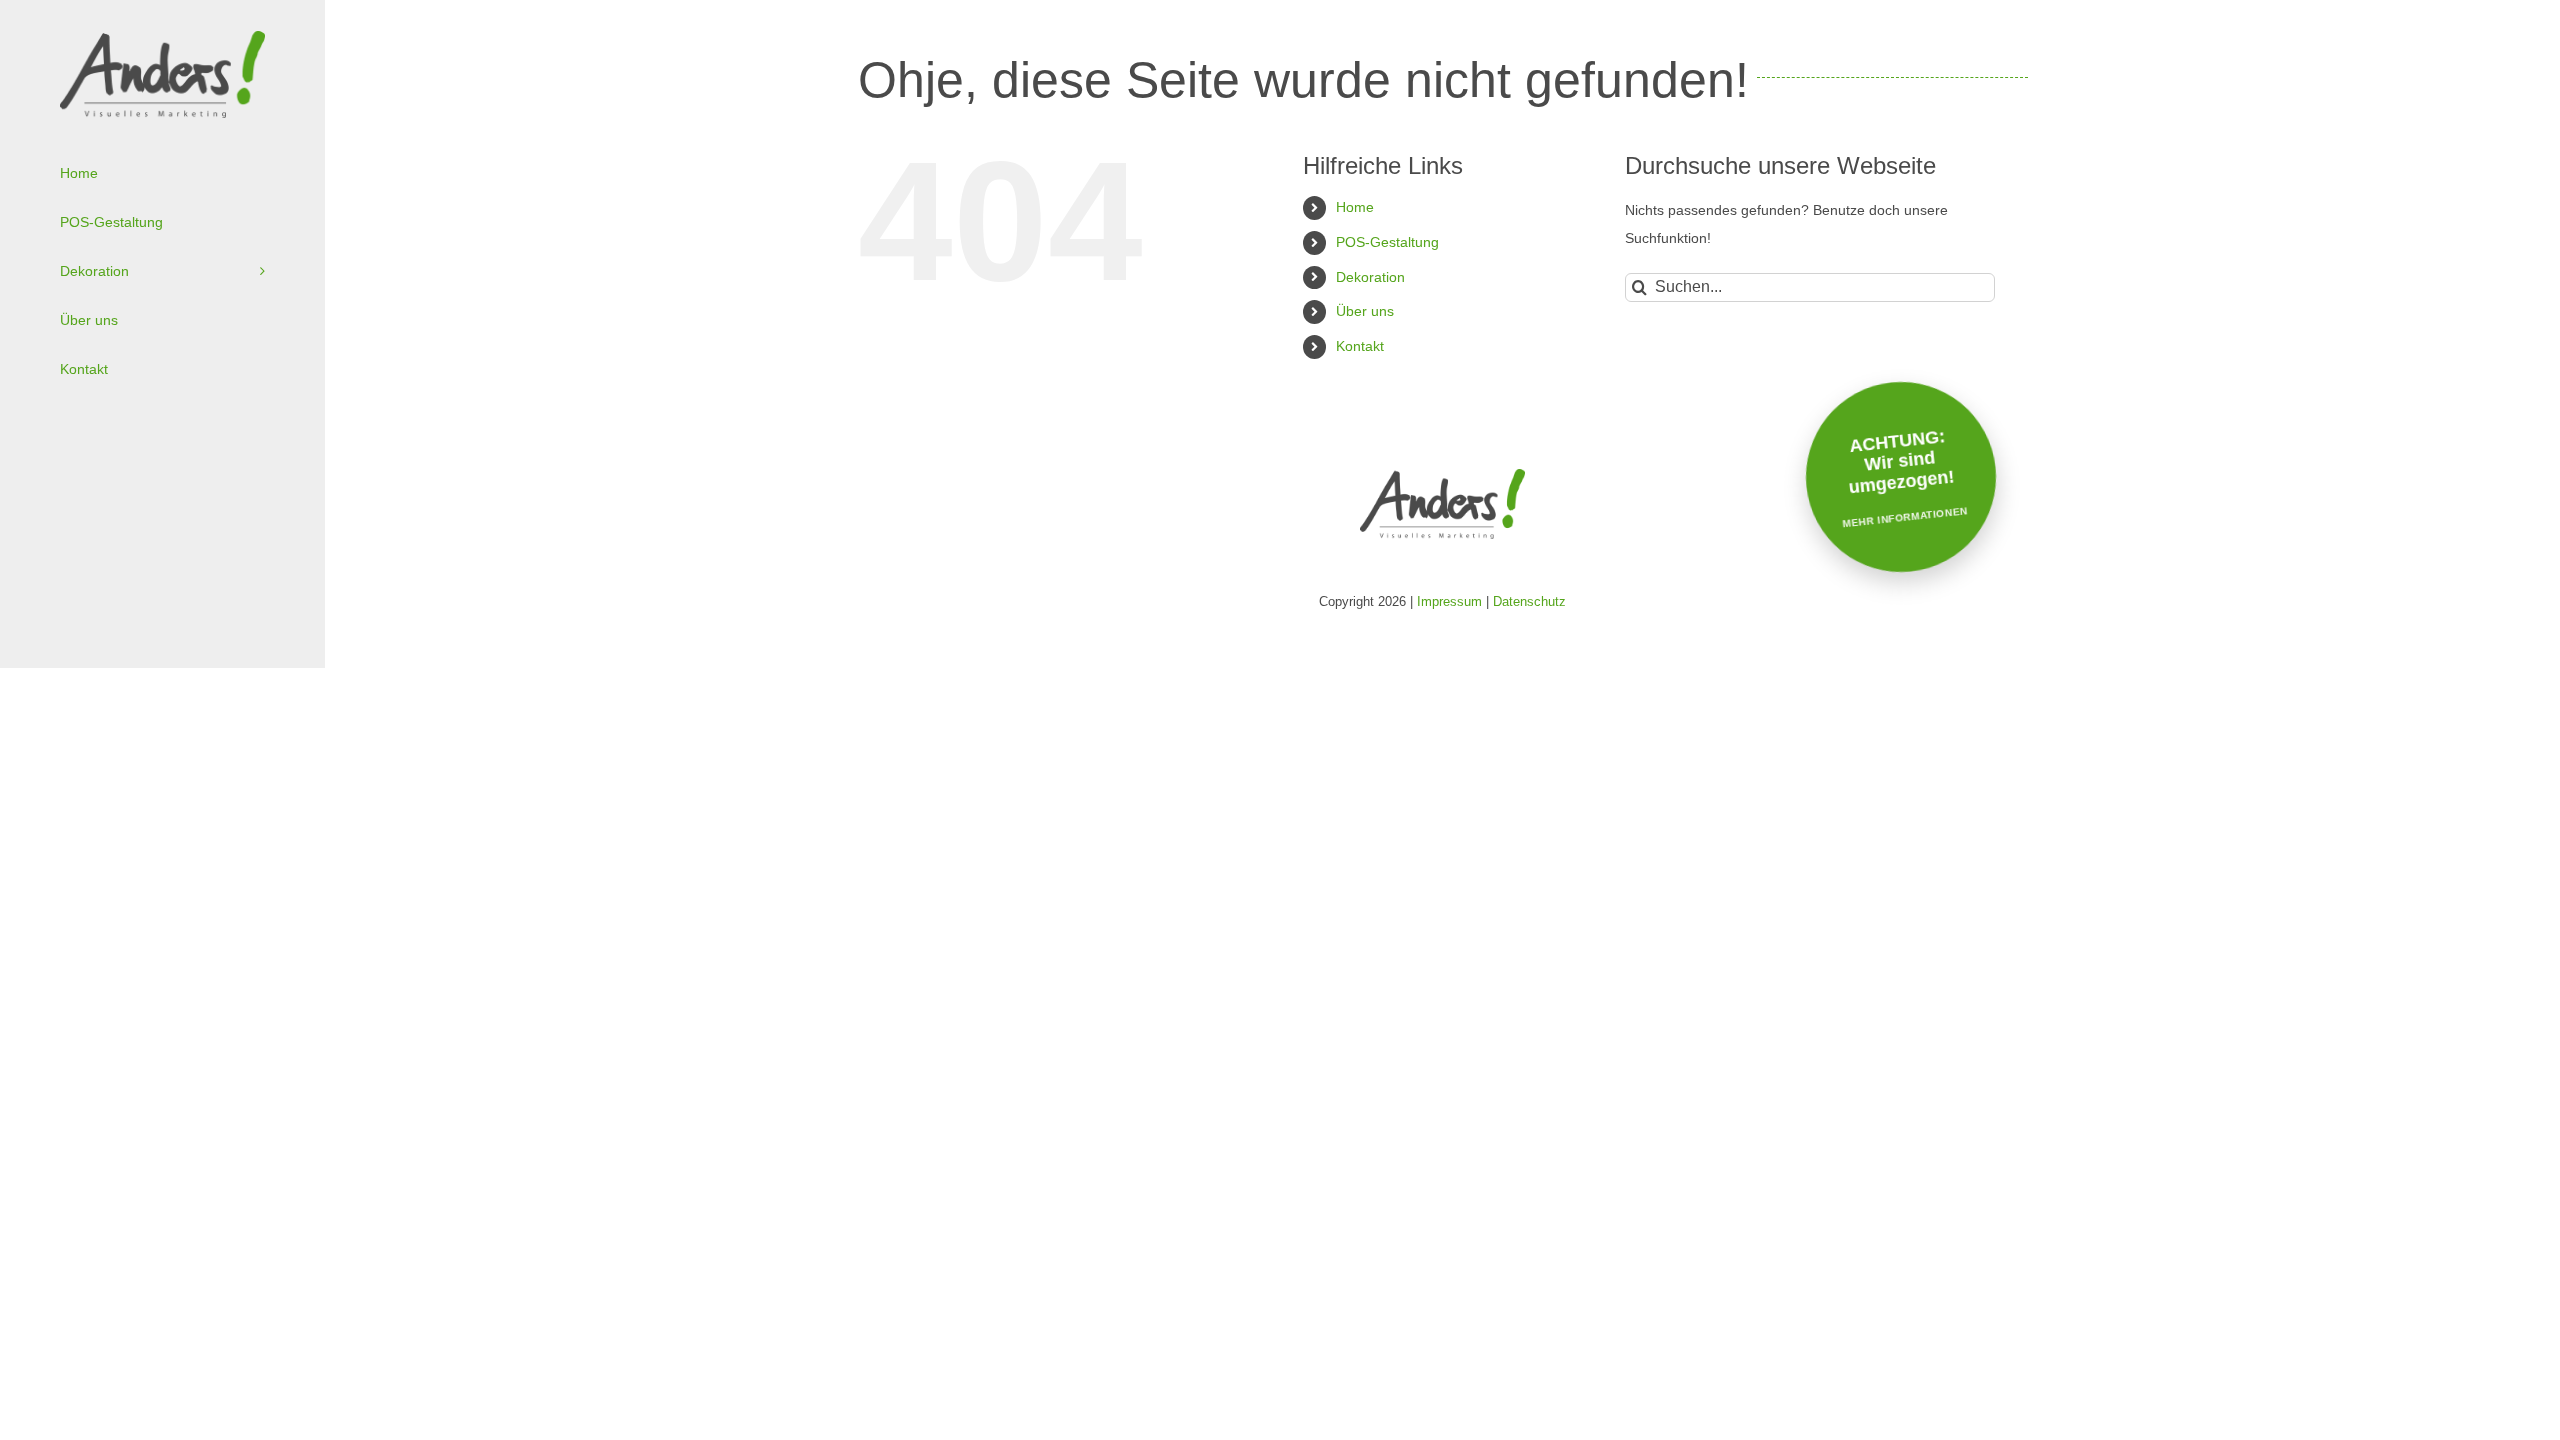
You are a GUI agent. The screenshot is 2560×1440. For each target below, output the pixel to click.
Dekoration (1370, 277)
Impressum (1449, 601)
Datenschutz (1529, 601)
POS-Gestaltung (1387, 242)
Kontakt (1360, 346)
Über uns (1365, 311)
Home (1355, 207)
